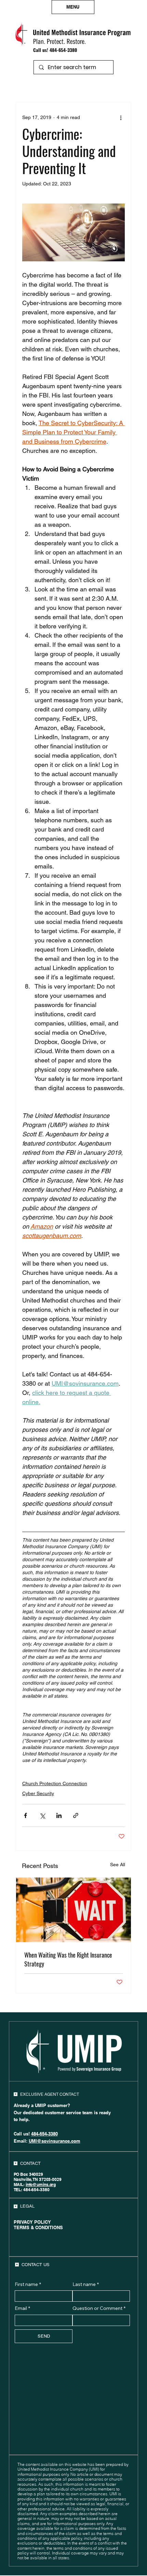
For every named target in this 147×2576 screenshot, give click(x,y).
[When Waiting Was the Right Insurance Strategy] (73, 1910)
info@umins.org (41, 2185)
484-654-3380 (63, 50)
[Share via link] (76, 1815)
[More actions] (121, 117)
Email (22, 2308)
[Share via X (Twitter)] (42, 1815)
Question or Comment (99, 2308)
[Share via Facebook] (25, 1815)
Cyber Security (38, 1793)
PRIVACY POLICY (32, 2222)
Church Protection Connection (55, 1783)
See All (118, 1865)
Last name (86, 2284)
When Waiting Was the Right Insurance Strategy (68, 1959)
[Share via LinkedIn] (59, 1815)
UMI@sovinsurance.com (55, 2141)
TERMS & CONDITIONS (38, 2227)
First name (28, 2284)
